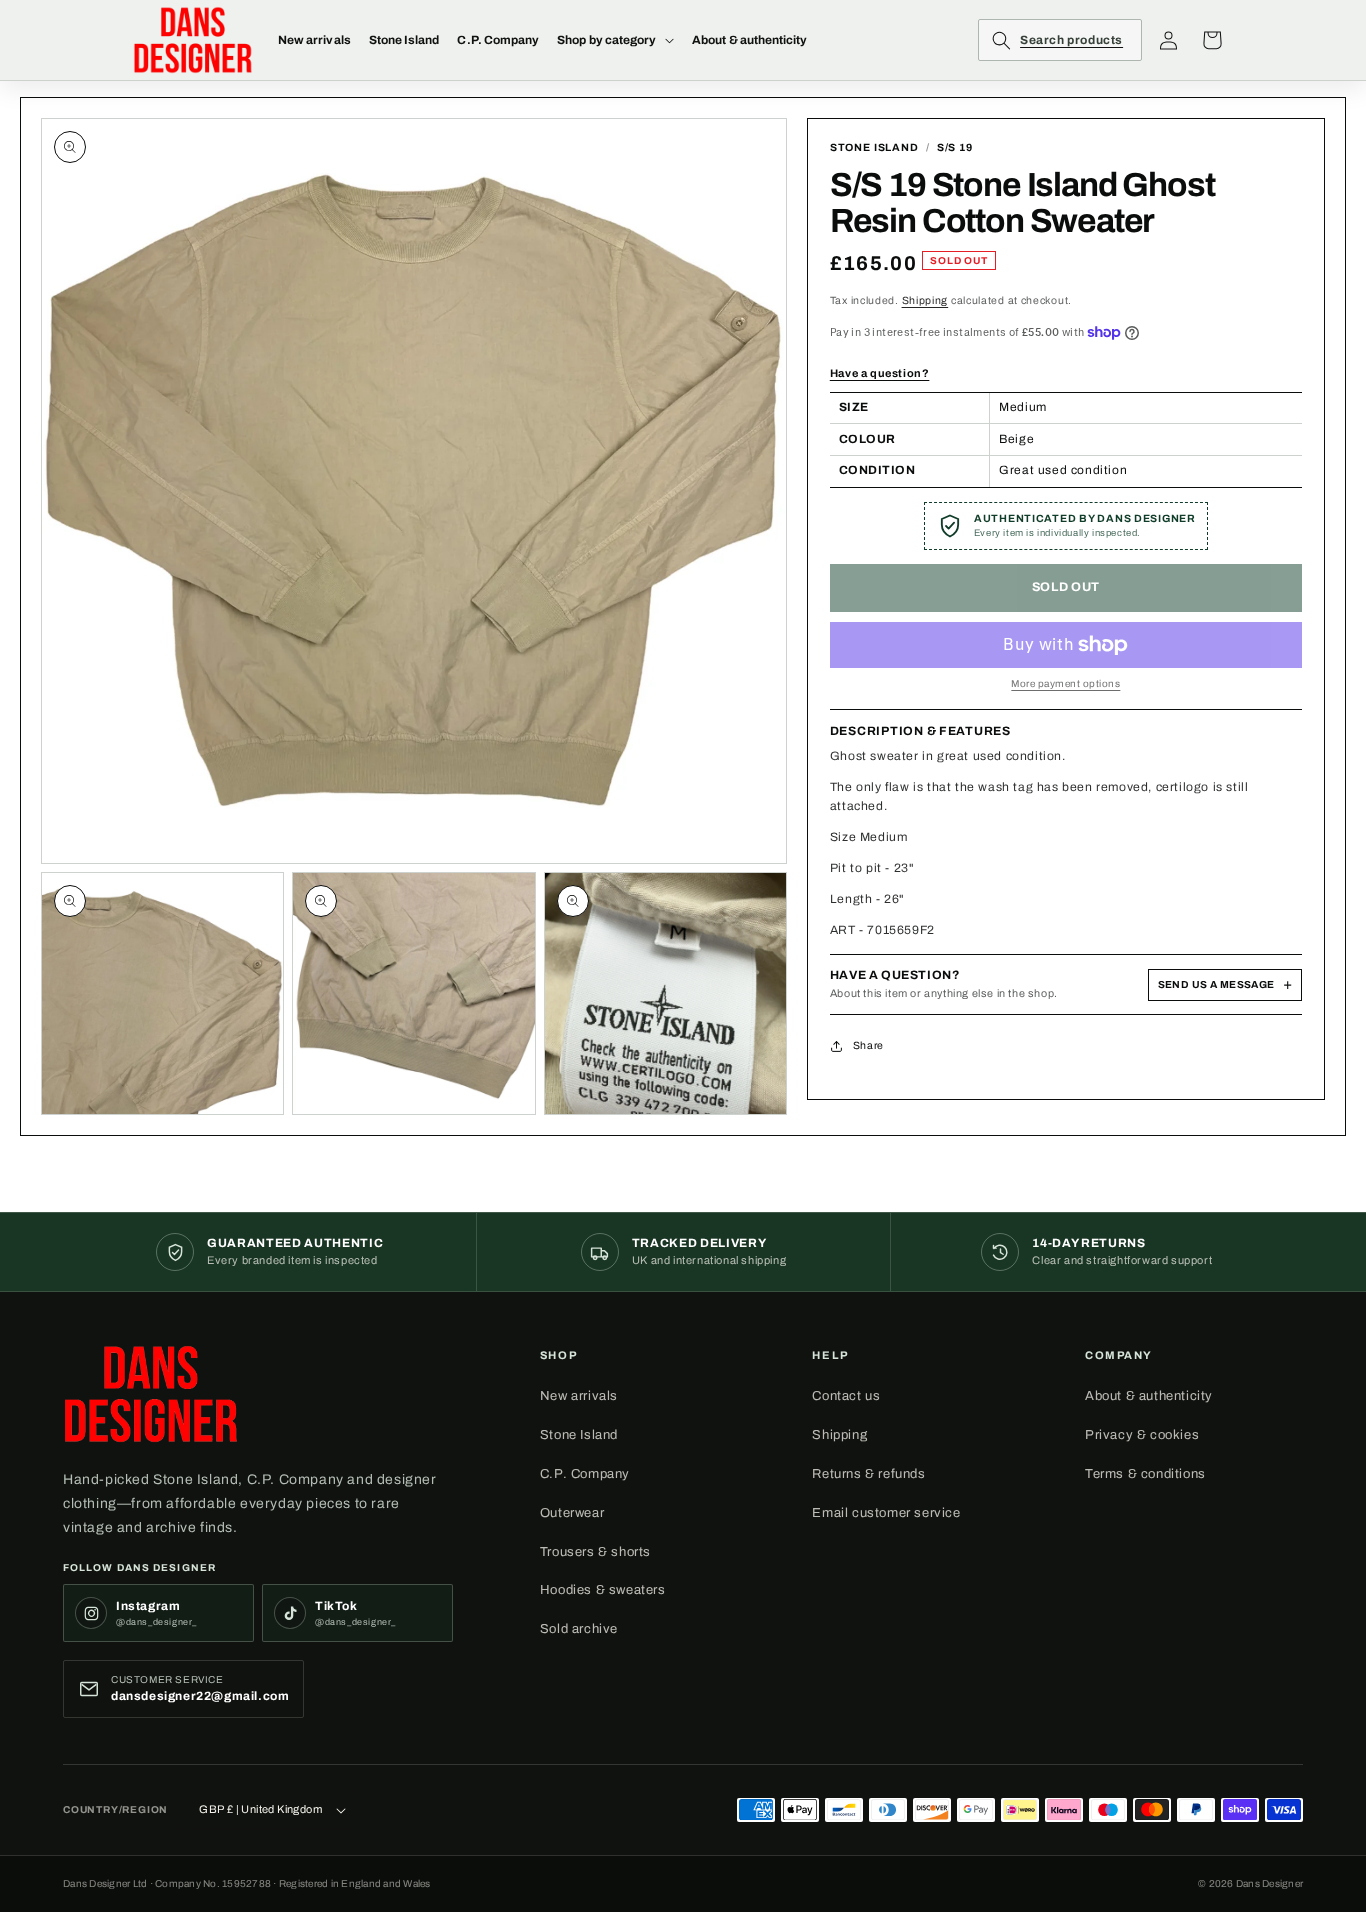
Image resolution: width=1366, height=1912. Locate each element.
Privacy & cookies (1142, 1435)
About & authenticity (1149, 1396)
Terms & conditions (1145, 1474)
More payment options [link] (1065, 683)
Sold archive (579, 1629)
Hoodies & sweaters (603, 1590)
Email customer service (886, 1513)
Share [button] (868, 1045)
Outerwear (572, 1513)
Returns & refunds (868, 1474)
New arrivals (579, 1396)
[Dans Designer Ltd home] (151, 1394)
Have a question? (880, 373)
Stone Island (579, 1435)
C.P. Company (585, 1474)
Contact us (846, 1396)
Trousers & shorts (595, 1552)
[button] (615, 40)
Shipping (925, 300)
